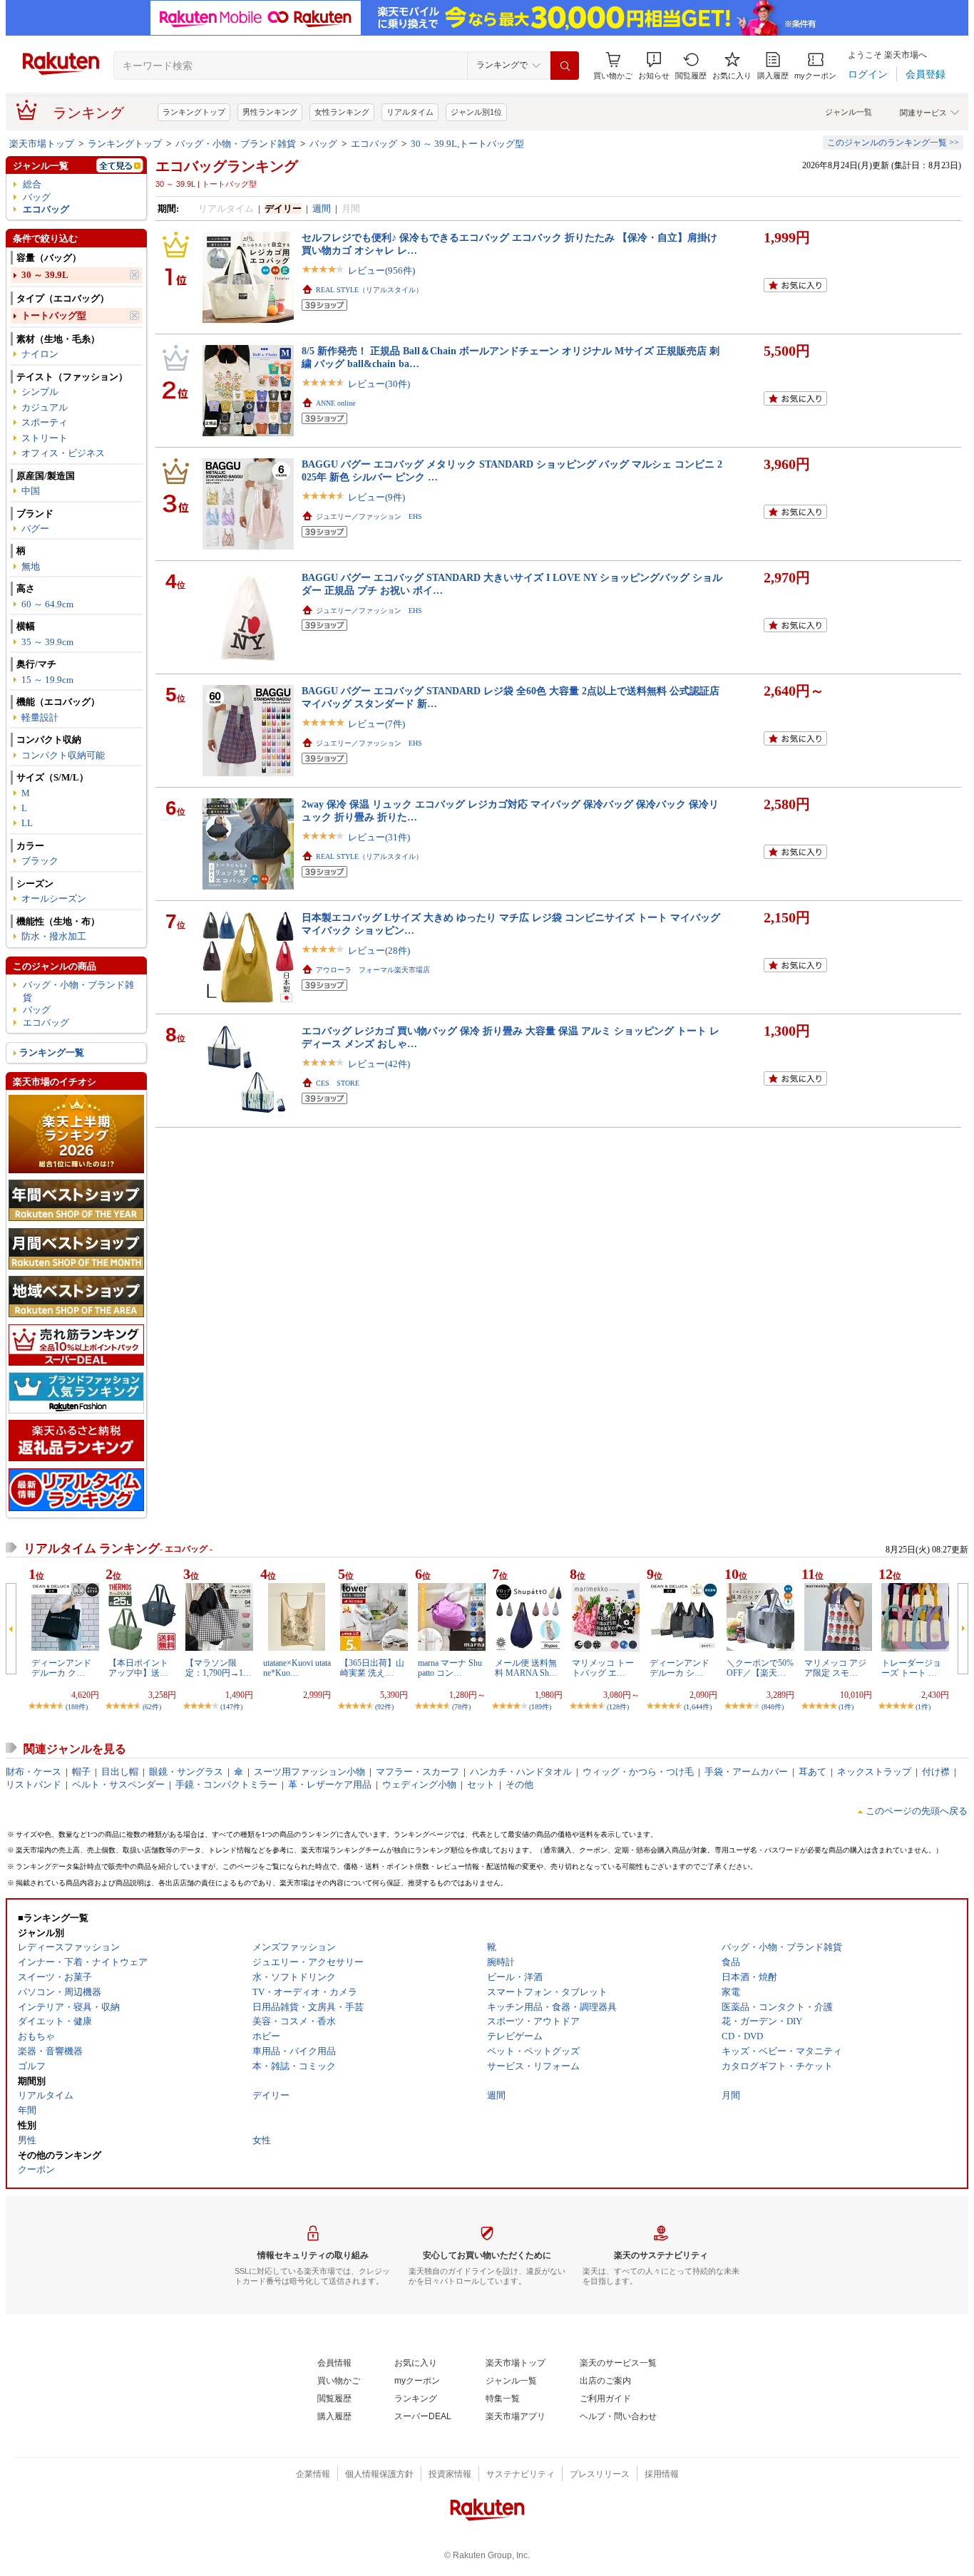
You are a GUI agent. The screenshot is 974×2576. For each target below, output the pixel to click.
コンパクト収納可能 (63, 755)
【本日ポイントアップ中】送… (138, 1668)
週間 (322, 208)
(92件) (384, 1707)
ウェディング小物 (419, 1784)
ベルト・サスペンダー (118, 1784)
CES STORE (338, 1083)
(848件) (773, 1707)
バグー (35, 529)
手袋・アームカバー (746, 1772)
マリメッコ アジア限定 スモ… (835, 1668)
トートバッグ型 (54, 315)
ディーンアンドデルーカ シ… (680, 1668)
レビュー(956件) (381, 271)
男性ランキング (270, 112)
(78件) (461, 1707)
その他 (519, 1784)
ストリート (45, 438)
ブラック (40, 861)
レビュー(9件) (376, 497)
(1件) (846, 1707)
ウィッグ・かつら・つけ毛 (638, 1772)
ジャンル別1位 (476, 112)
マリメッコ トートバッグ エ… (603, 1668)
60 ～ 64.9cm (47, 604)
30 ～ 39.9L (45, 275)
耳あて (812, 1772)
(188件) (77, 1707)
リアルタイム (410, 112)
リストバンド (34, 1784)
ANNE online (335, 403)
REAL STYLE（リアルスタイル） (369, 290)
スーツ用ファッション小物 (309, 1772)
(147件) (231, 1707)
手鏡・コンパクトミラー (226, 1784)
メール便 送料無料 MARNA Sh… (526, 1668)
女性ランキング (342, 112)
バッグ (323, 144)
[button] (654, 66)
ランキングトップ (194, 112)
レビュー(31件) (379, 837)
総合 (32, 184)
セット (481, 1784)
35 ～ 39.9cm (47, 642)
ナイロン (40, 354)
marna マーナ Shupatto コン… (450, 1668)
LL (27, 823)
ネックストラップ (874, 1772)
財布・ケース (34, 1772)
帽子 (81, 1772)
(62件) (152, 1707)
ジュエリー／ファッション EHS (369, 516)
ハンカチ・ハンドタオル (521, 1772)
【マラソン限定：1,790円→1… (219, 1668)
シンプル (40, 392)
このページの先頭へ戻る (917, 1811)
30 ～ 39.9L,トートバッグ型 (467, 144)
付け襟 (936, 1772)
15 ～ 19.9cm (47, 680)
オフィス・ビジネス (63, 453)
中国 (31, 491)
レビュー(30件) (379, 384)
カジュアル (45, 407)
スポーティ (45, 422)
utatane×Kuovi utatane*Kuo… (297, 1668)
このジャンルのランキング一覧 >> (893, 143)
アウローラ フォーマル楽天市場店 (373, 970)
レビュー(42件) (379, 1064)
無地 (31, 566)
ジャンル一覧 (849, 112)
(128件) (618, 1707)
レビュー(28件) (379, 950)
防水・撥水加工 (54, 936)
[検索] (565, 66)
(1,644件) (698, 1707)
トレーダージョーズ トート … (911, 1668)
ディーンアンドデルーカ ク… (61, 1668)
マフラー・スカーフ (417, 1772)
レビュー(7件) (376, 724)
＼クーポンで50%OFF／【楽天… (760, 1668)
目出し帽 (120, 1772)
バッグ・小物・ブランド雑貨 (236, 144)
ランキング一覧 (52, 1052)
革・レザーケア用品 (330, 1784)
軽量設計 (40, 717)
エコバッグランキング (227, 166)
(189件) (540, 1707)
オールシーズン (54, 898)
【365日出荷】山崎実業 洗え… (372, 1668)
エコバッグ (374, 144)
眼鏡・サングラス (186, 1772)
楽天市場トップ (42, 144)
